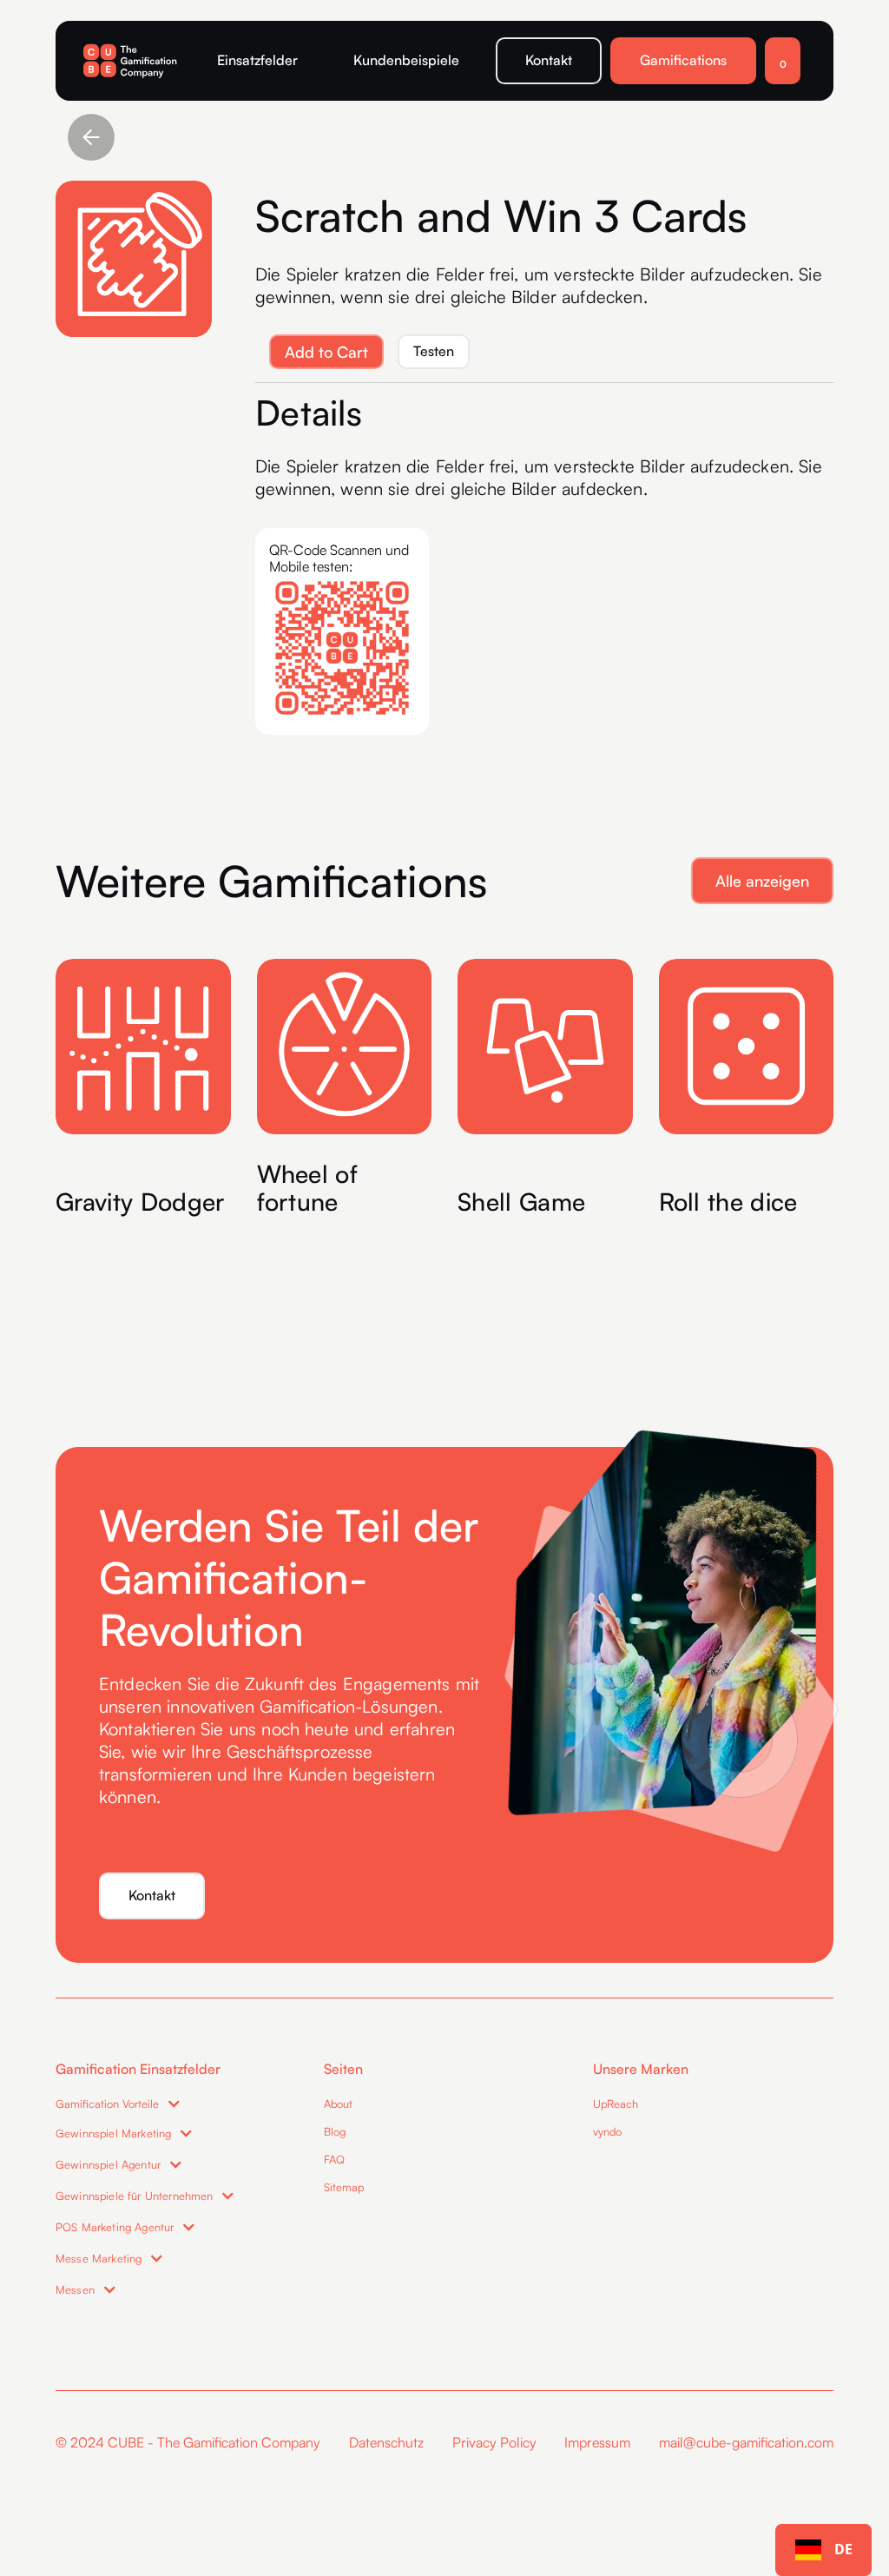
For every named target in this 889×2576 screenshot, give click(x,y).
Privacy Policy (494, 2442)
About (338, 2104)
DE (843, 2549)
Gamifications (683, 60)
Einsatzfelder (257, 60)
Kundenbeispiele (406, 60)
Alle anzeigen (762, 881)
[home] (132, 61)
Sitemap (344, 2187)
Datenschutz (386, 2442)
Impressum (597, 2442)
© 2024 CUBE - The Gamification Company (188, 2442)
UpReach (616, 2104)
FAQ (334, 2159)
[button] (783, 61)
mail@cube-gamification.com (746, 2442)
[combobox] (823, 2550)
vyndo (607, 2131)
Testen (434, 351)
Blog (335, 2131)
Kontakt (549, 60)
